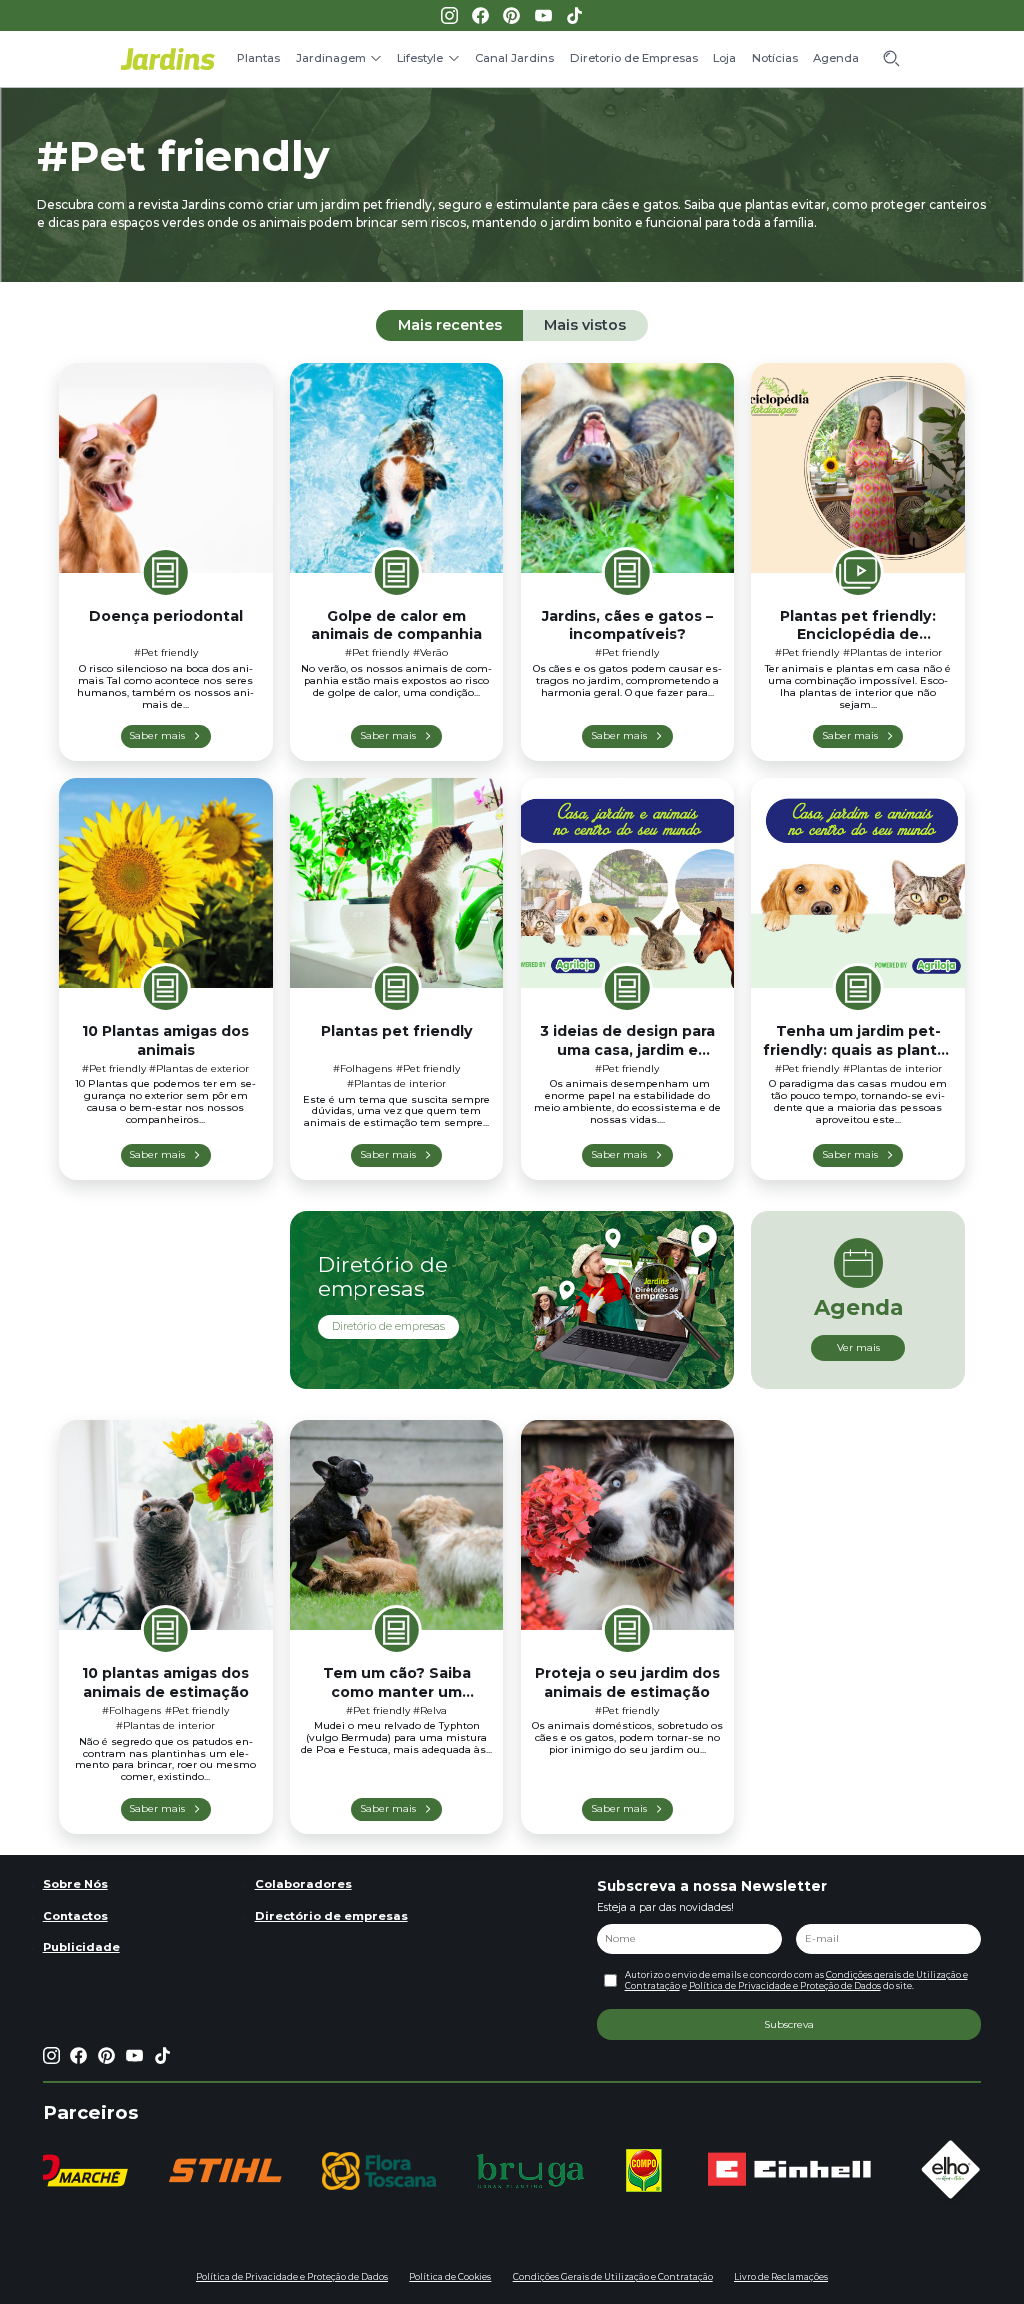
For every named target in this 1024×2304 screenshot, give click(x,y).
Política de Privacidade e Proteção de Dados (785, 1986)
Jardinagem (331, 58)
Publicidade (81, 1947)
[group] (225, 2170)
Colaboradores (303, 1884)
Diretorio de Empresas (634, 58)
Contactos (75, 1916)
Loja (724, 58)
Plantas (258, 58)
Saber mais (157, 735)
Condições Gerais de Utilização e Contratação (613, 2277)
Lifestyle (420, 58)
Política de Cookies (450, 2277)
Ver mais (858, 1347)
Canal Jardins (514, 58)
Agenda (836, 58)
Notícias (775, 58)
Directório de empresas (331, 1916)
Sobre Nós (75, 1884)
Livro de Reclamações (781, 2277)
